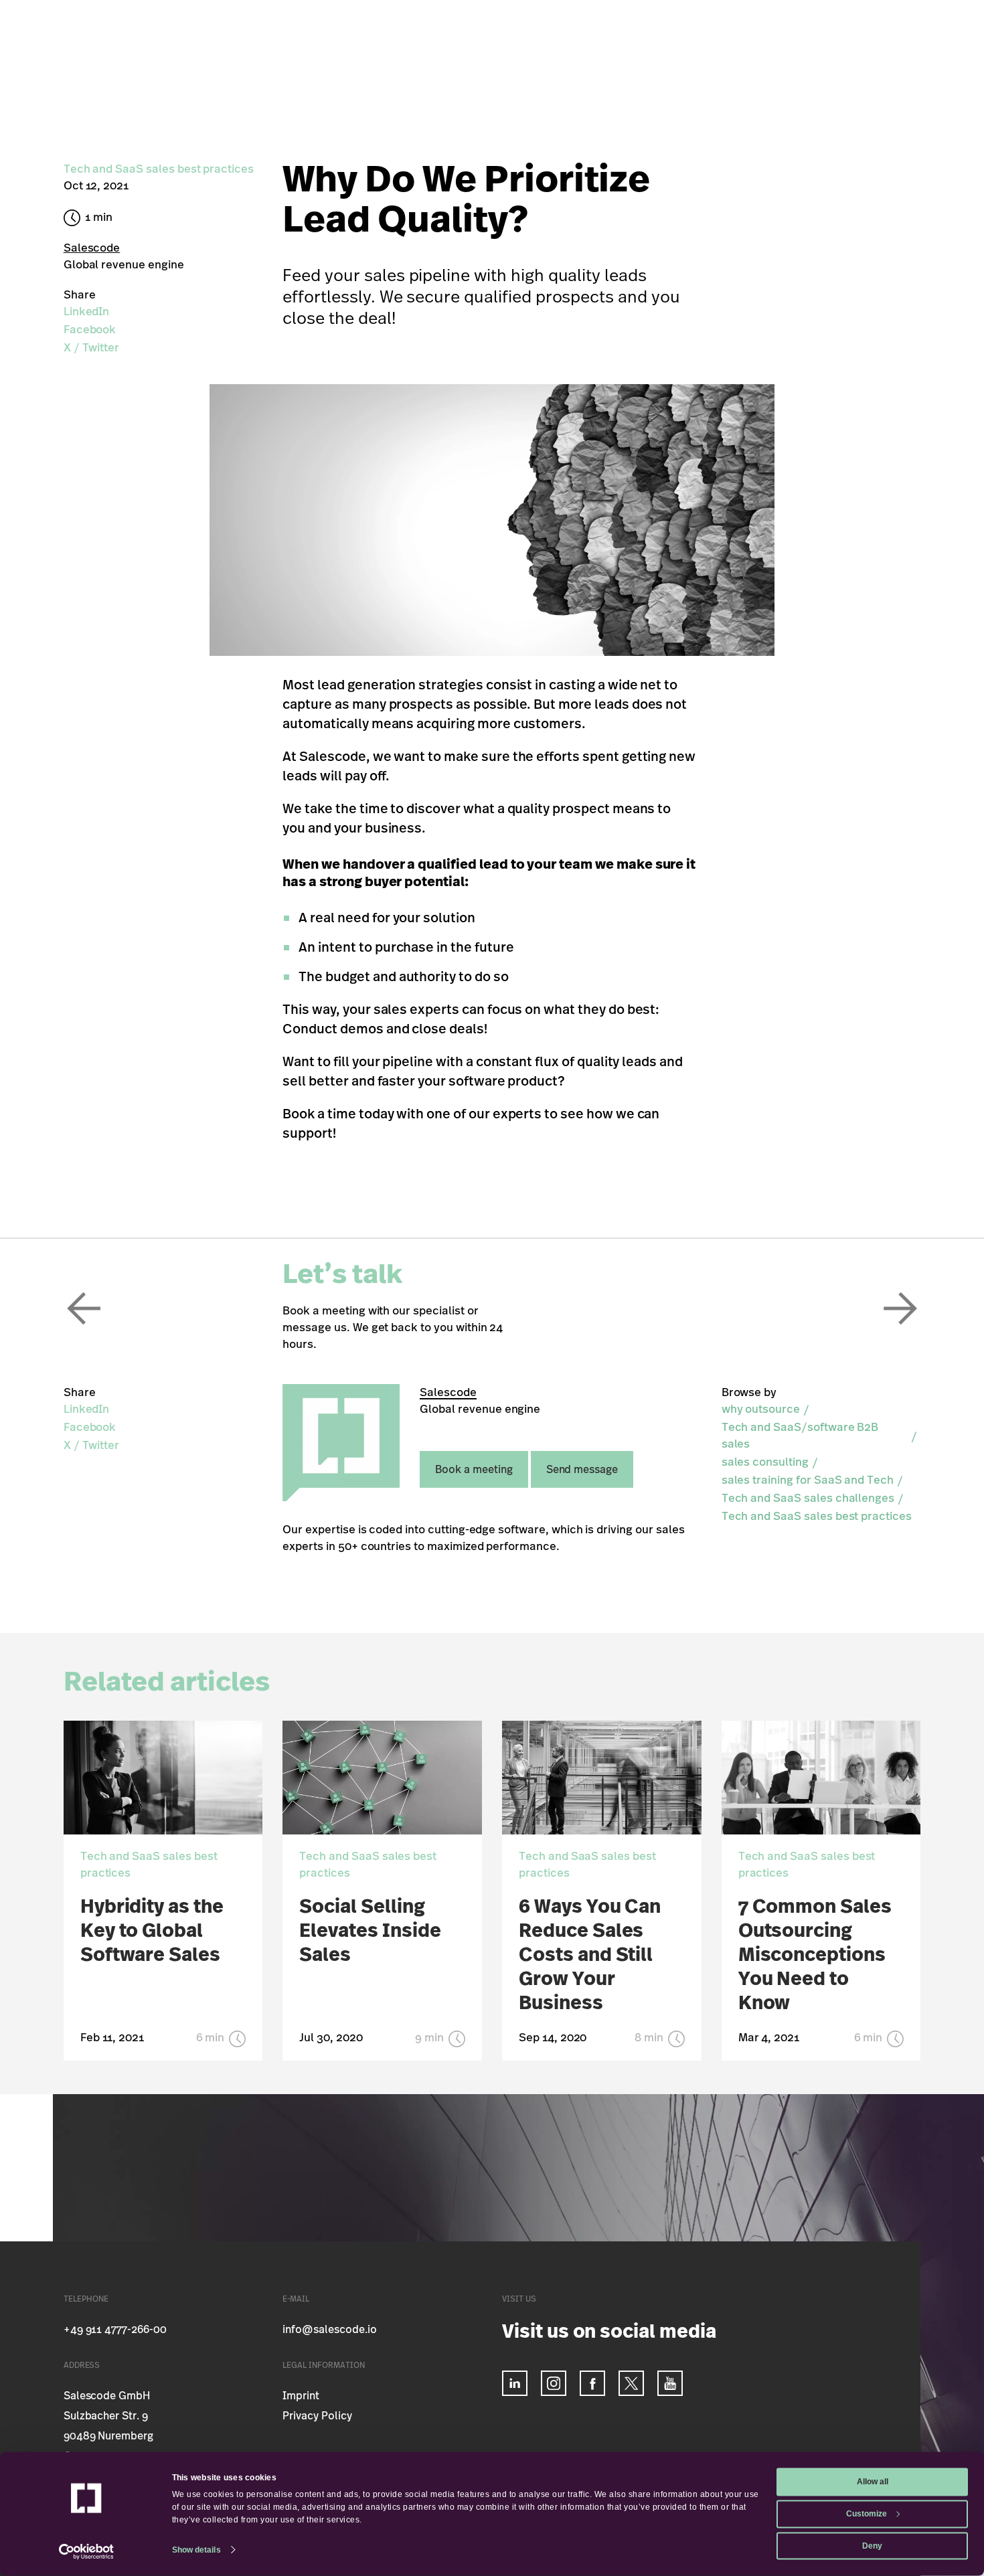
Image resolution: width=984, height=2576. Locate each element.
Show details (196, 2549)
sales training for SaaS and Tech (808, 1480)
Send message (582, 1470)
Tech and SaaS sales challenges (808, 1498)
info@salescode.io (329, 2330)
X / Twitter (91, 348)
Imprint (301, 2396)
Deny (872, 2545)
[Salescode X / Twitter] (631, 2383)
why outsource (761, 1409)
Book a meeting (474, 1470)
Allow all (873, 2482)
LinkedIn (87, 312)
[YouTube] (670, 2383)
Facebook (90, 330)
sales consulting (765, 1462)
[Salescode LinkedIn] (515, 2383)
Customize (867, 2513)
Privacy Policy (317, 2416)
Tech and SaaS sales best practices (817, 1516)
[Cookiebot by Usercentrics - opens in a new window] (87, 2552)
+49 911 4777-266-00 (115, 2330)
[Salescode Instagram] (554, 2383)
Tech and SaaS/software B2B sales (800, 1436)
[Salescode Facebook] (592, 2383)
